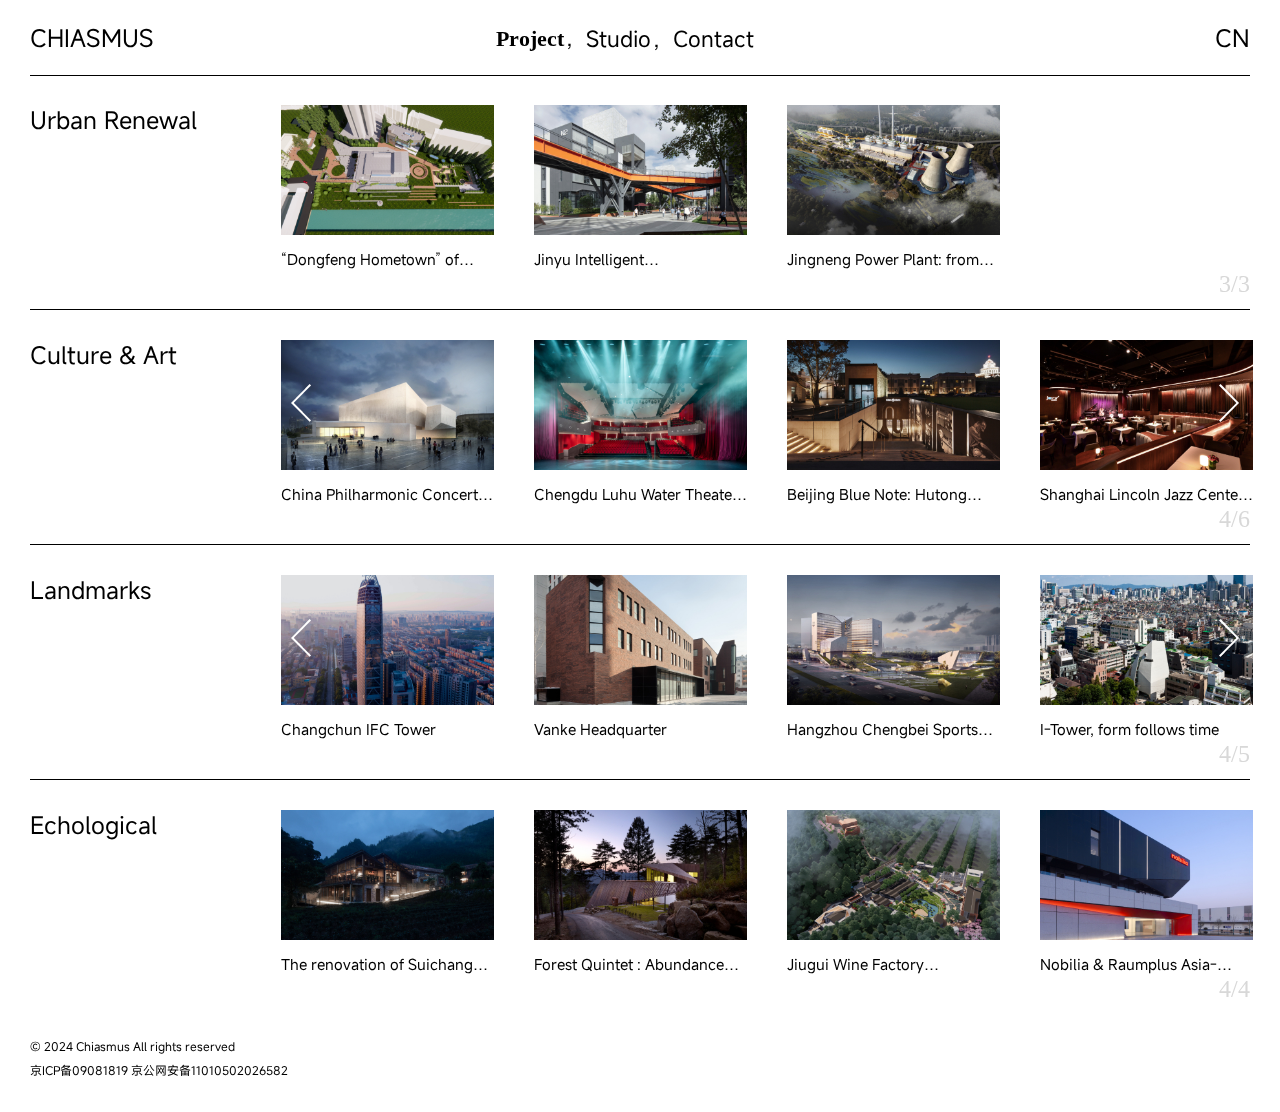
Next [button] (1229, 403)
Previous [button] (301, 403)
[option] (387, 187)
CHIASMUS (92, 38)
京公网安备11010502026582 (209, 1070)
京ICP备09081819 (79, 1070)
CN (1232, 38)
